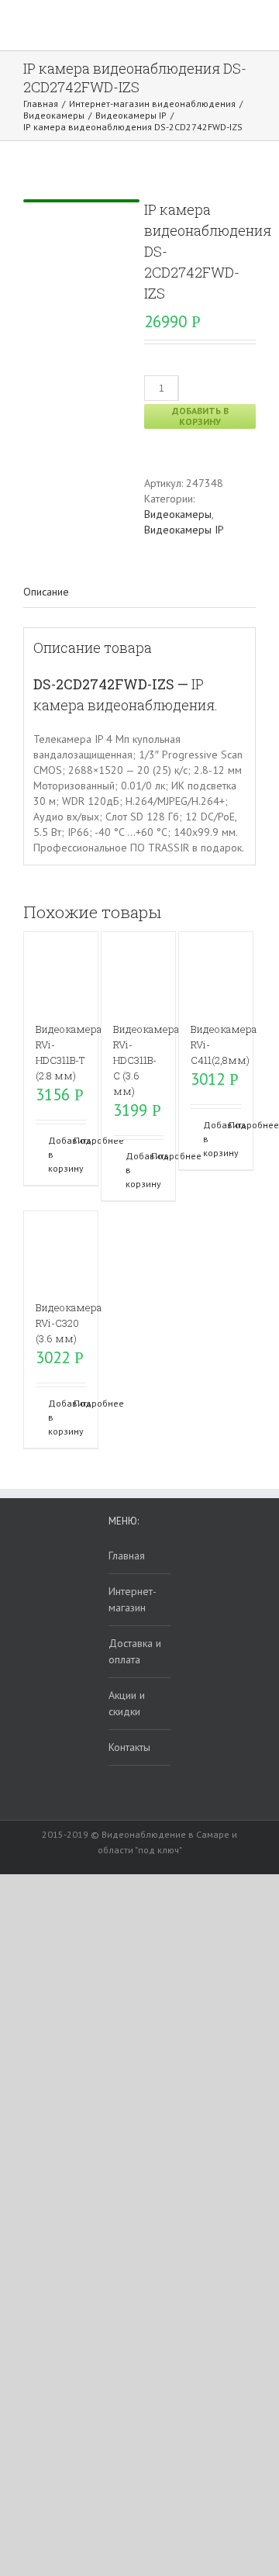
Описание (46, 592)
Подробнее (80, 1140)
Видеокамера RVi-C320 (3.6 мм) (69, 1323)
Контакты (129, 1747)
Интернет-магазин (133, 1599)
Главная (127, 1556)
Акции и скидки (127, 1703)
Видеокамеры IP (184, 530)
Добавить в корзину (200, 416)
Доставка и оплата (135, 1651)
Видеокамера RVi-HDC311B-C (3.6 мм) (146, 1060)
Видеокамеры (178, 514)
